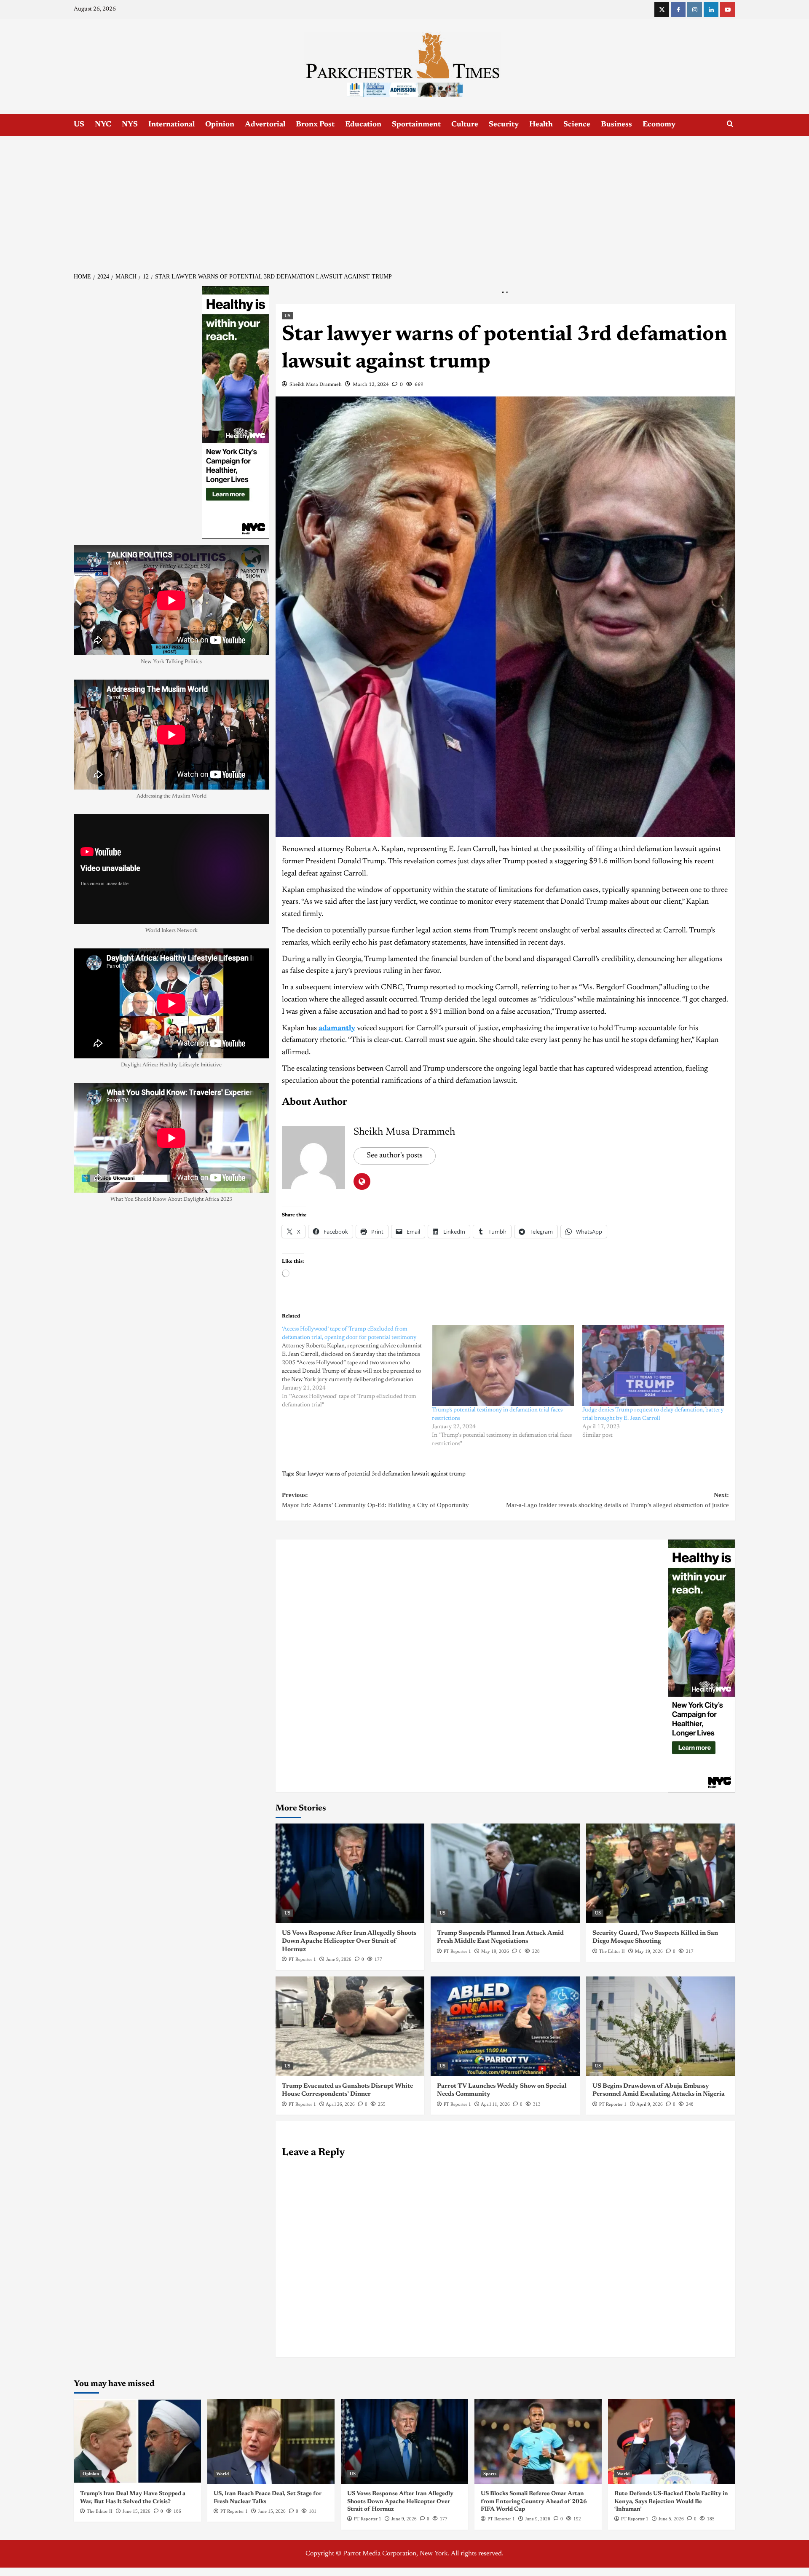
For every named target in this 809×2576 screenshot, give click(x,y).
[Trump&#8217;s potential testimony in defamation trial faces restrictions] (503, 1366)
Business (616, 125)
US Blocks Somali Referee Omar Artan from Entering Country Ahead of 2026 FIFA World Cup (534, 2501)
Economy (659, 125)
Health (541, 125)
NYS (130, 125)
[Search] (730, 124)
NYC (103, 125)
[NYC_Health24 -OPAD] (702, 1666)
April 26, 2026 (340, 2104)
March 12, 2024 (371, 385)
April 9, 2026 (650, 2104)
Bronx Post (315, 125)
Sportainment (416, 125)
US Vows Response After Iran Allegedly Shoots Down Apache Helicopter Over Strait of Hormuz (349, 1941)
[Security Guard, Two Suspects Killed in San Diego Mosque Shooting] (661, 1873)
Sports (490, 2474)
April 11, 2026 (495, 2104)
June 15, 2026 (137, 2511)
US (79, 125)
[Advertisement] (404, 199)
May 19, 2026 (495, 1951)
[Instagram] (695, 9)
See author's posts (395, 1156)
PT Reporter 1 (302, 1959)
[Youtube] (727, 9)
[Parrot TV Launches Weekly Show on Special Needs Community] (505, 2026)
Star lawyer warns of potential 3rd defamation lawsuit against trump (381, 1474)
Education (363, 125)
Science (577, 125)
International (171, 125)
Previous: (375, 1500)
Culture (465, 125)
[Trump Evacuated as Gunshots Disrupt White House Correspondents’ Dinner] (350, 2026)
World (222, 2474)
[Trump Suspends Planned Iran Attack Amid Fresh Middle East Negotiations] (505, 1873)
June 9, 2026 (339, 1959)
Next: (617, 1500)
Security (504, 125)
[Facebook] (678, 9)
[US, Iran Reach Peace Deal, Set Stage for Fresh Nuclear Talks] (271, 2441)
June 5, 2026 (671, 2519)
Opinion (220, 125)
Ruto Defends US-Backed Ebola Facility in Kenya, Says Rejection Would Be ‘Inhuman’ (671, 2501)
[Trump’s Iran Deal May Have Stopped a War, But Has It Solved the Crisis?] (137, 2441)
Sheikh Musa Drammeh (316, 385)
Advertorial (265, 125)
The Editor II (612, 1951)
